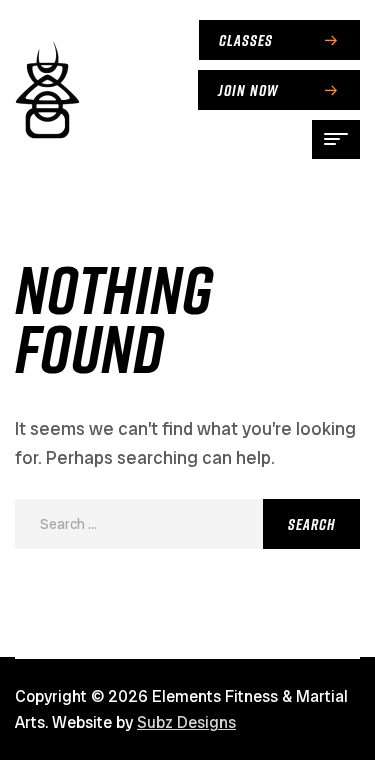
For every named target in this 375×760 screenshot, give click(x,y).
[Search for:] (187, 522)
